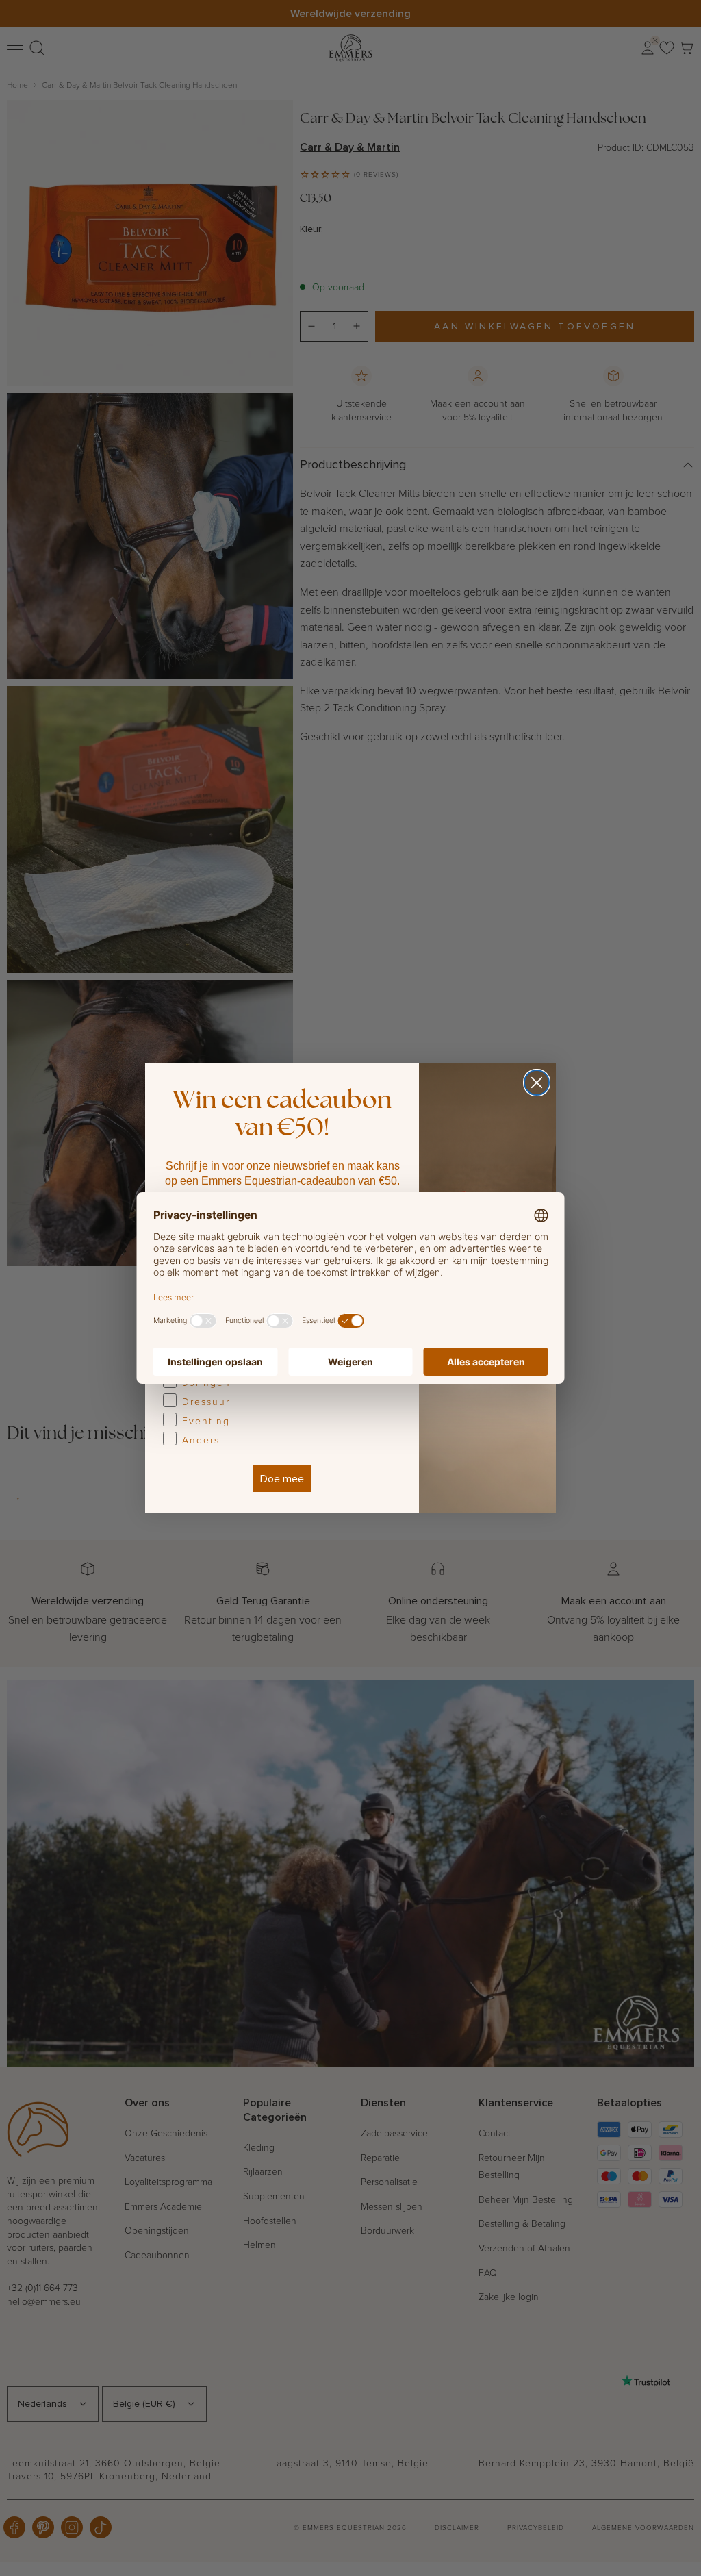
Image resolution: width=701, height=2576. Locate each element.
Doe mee (282, 1478)
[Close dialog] (537, 1083)
